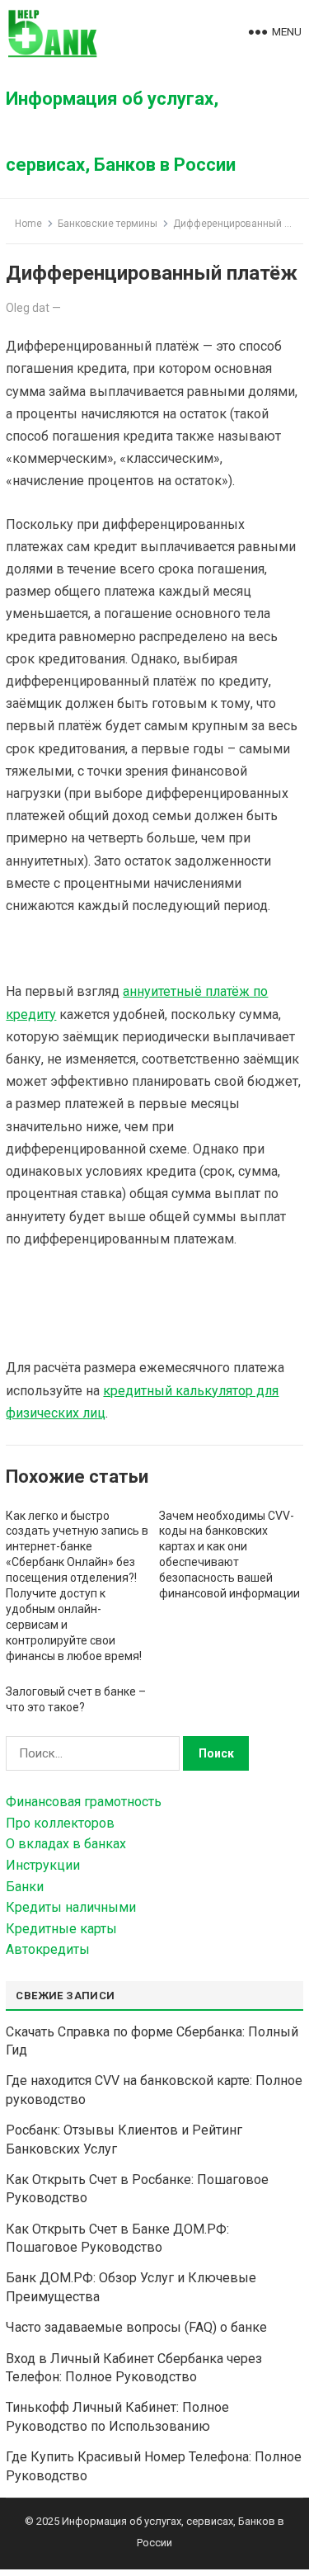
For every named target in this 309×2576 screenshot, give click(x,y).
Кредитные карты (61, 1929)
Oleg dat (28, 308)
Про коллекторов (60, 1823)
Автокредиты (48, 1949)
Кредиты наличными (71, 1907)
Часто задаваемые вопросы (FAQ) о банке (136, 2327)
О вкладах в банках (66, 1844)
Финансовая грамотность (84, 1802)
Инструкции (43, 1865)
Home (28, 224)
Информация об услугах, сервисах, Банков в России (121, 132)
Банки (25, 1887)
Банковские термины (108, 224)
